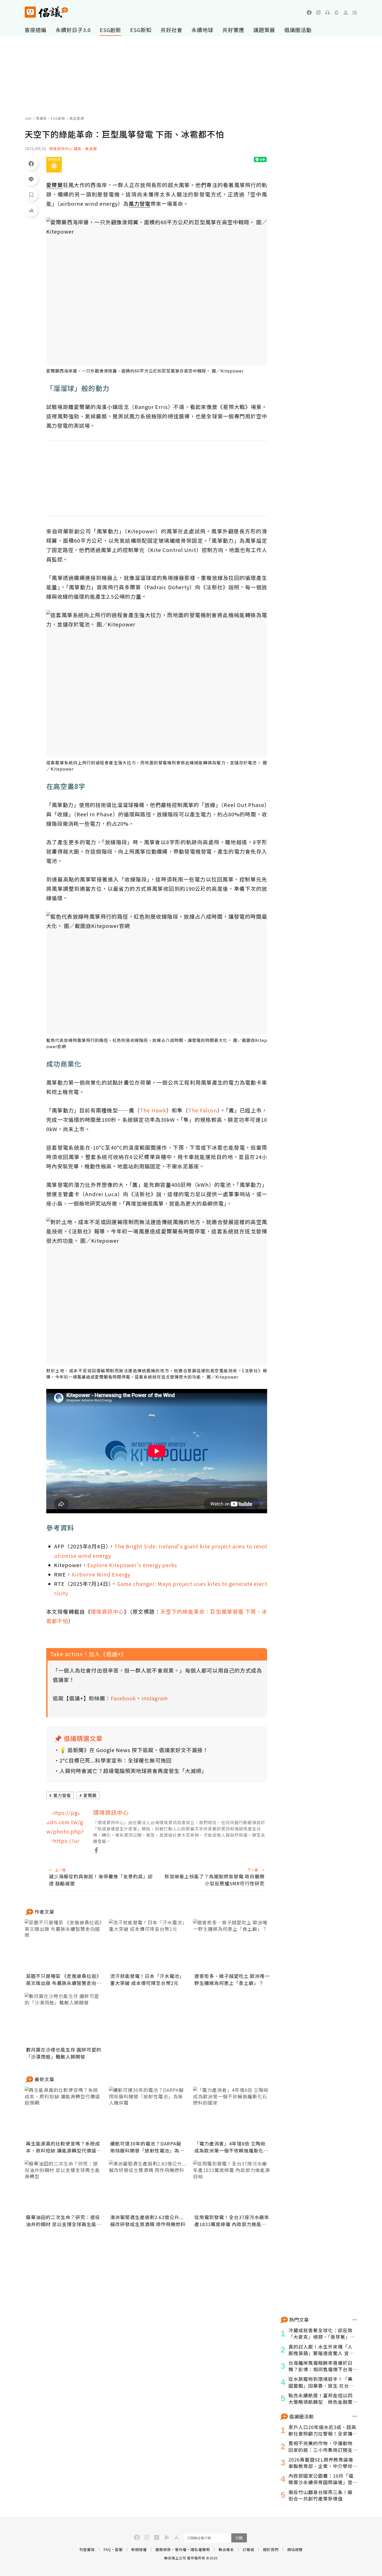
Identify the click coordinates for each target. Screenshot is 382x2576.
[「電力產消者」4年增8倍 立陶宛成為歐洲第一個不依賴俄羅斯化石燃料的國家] (232, 2113)
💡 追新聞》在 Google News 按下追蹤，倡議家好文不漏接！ (134, 1750)
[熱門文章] (355, 2320)
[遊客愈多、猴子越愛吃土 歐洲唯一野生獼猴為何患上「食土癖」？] (232, 1945)
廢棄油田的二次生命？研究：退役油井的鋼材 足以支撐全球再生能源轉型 (64, 2221)
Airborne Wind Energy (101, 1574)
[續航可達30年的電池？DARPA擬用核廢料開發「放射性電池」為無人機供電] (148, 2113)
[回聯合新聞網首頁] (30, 12)
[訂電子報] (337, 12)
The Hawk (153, 1110)
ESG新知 (141, 30)
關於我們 (271, 2549)
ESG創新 (110, 30)
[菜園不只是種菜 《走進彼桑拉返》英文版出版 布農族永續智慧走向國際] (64, 1945)
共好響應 (233, 30)
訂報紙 (249, 2549)
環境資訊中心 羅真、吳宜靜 (73, 149)
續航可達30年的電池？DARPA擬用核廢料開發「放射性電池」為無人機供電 (147, 2147)
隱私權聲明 (200, 2549)
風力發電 (62, 1795)
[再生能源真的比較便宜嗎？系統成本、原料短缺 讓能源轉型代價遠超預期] (64, 2113)
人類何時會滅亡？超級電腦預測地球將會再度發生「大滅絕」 (133, 1771)
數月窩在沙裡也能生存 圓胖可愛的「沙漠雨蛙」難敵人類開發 (64, 2053)
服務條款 (163, 2549)
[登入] (346, 12)
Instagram (155, 1698)
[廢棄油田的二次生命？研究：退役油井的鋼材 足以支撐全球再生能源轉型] (64, 2186)
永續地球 (202, 30)
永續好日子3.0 (73, 30)
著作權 (181, 2549)
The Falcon (203, 1110)
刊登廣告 (87, 2549)
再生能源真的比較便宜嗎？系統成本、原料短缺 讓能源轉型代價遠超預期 (64, 2147)
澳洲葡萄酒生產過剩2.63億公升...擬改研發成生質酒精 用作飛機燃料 (148, 2221)
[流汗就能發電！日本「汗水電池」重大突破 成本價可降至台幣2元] (148, 1945)
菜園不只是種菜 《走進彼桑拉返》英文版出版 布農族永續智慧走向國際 (64, 1979)
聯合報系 (226, 2549)
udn (28, 118)
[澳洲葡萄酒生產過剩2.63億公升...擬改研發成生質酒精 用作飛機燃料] (148, 2186)
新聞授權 (139, 2549)
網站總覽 (295, 2549)
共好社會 (172, 30)
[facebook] (309, 12)
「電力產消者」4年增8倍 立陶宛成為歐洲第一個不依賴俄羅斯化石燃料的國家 (231, 2147)
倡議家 (41, 118)
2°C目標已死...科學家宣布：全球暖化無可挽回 (116, 1760)
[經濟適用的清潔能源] (54, 165)
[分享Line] (31, 179)
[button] (355, 12)
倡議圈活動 (298, 30)
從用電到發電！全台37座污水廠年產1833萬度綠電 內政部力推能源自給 (232, 2221)
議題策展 (264, 30)
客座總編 (36, 30)
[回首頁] (46, 12)
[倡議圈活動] (355, 2416)
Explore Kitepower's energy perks (132, 1565)
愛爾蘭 (90, 1795)
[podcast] (327, 12)
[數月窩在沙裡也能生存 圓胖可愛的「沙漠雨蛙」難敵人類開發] (64, 2019)
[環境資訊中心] (66, 1828)
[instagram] (318, 12)
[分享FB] (31, 163)
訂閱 (239, 2538)
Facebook (123, 1698)
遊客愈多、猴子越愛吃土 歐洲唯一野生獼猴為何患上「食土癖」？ (232, 1979)
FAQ (107, 2549)
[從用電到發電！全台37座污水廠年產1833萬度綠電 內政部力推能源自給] (232, 2186)
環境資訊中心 (107, 1611)
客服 (119, 2549)
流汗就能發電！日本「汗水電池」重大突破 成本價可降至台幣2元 (147, 1979)
